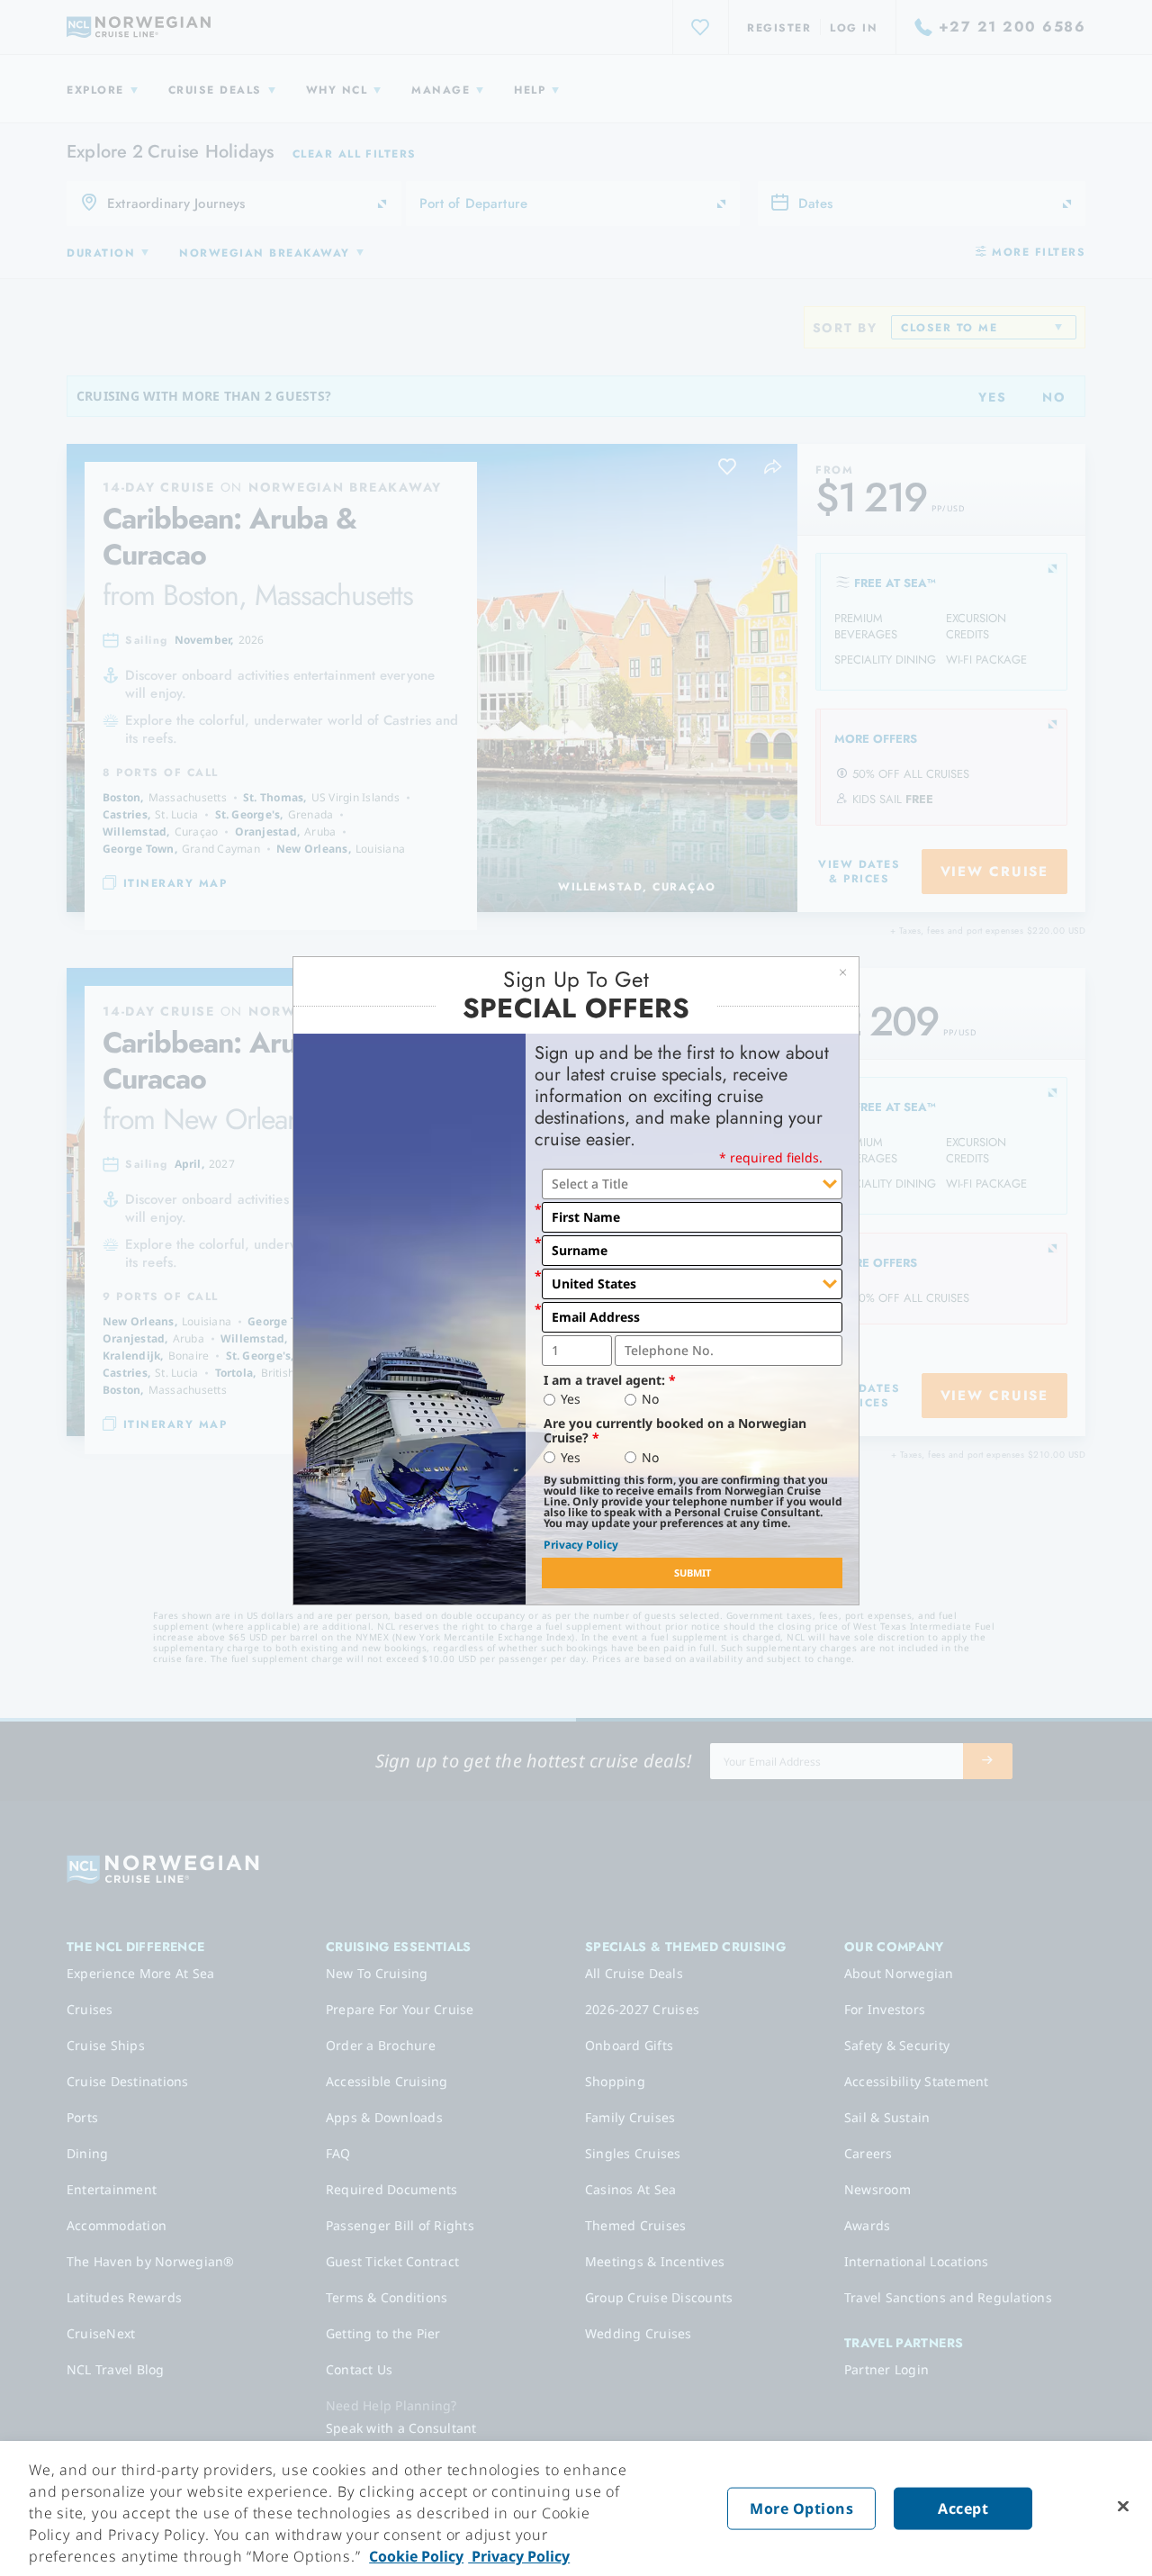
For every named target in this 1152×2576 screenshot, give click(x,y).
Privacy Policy (581, 1545)
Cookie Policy (416, 2556)
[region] (576, 2508)
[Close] (1123, 2507)
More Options (801, 2508)
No (650, 1399)
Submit (693, 1573)
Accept (963, 2508)
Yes (571, 1399)
